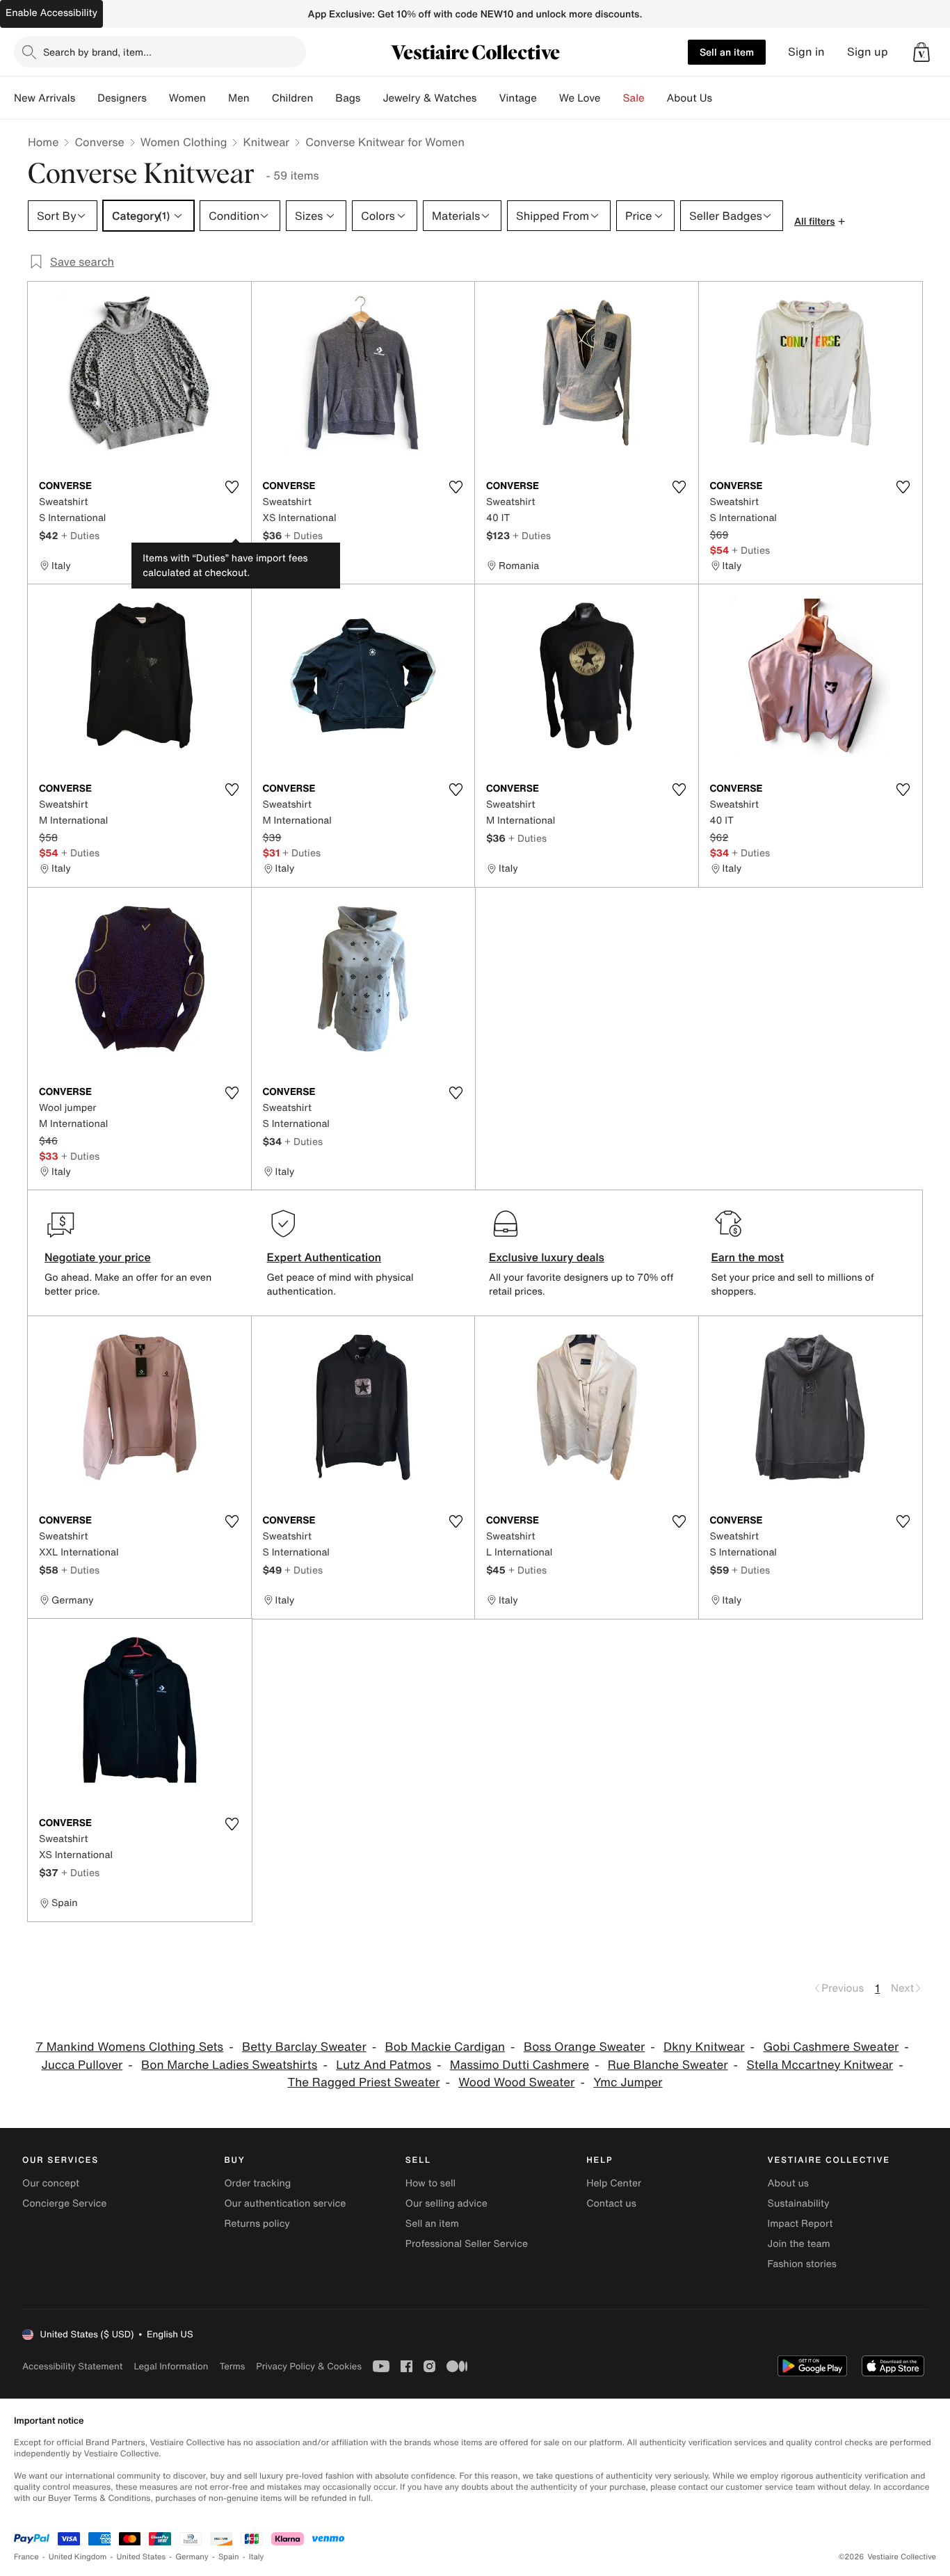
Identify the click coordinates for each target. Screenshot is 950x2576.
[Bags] (371, 98)
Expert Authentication (324, 1257)
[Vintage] (548, 98)
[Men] (261, 98)
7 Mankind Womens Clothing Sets (129, 2047)
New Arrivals (45, 98)
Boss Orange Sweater (584, 2047)
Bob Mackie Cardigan (445, 2047)
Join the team (799, 2244)
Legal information (171, 2366)
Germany (192, 2557)
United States (142, 2557)
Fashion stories (802, 2264)
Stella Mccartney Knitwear (820, 2065)
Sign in (806, 52)
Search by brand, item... (97, 52)
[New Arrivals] (86, 98)
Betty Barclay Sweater (304, 2047)
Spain (229, 2557)
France (26, 2557)
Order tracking (257, 2183)
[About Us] (723, 98)
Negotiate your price (98, 1257)
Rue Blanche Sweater (668, 2065)
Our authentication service (285, 2203)
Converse (99, 142)
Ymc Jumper (628, 2082)
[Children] (324, 98)
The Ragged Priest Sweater (363, 2082)
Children (293, 98)
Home (43, 142)
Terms (232, 2366)
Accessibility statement (72, 2366)
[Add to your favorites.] (232, 487)
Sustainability (799, 2203)
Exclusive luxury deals (547, 1257)
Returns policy (257, 2224)
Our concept (51, 2183)
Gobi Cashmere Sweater (831, 2047)
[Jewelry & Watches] (488, 98)
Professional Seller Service (467, 2244)
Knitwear (266, 142)
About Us (690, 98)
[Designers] (158, 98)
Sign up (868, 52)
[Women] (217, 98)
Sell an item (727, 52)
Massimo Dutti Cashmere (520, 2065)
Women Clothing (184, 142)
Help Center (614, 2183)
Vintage (517, 98)
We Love (580, 98)
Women (187, 98)
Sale (634, 98)
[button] (921, 52)
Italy (257, 2557)
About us (788, 2183)
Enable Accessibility (51, 13)
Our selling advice (446, 2203)
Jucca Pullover (82, 2065)
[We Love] (612, 98)
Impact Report (800, 2224)
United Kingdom (78, 2557)
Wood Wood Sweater (516, 2082)
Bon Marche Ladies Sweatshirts (229, 2065)
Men (239, 98)
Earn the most (748, 1257)
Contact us (611, 2203)
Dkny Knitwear (704, 2047)
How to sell (430, 2183)
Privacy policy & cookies (309, 2366)
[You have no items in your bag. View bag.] (921, 52)
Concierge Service (64, 2203)
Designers (122, 98)
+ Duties (80, 535)
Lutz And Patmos (384, 2065)
